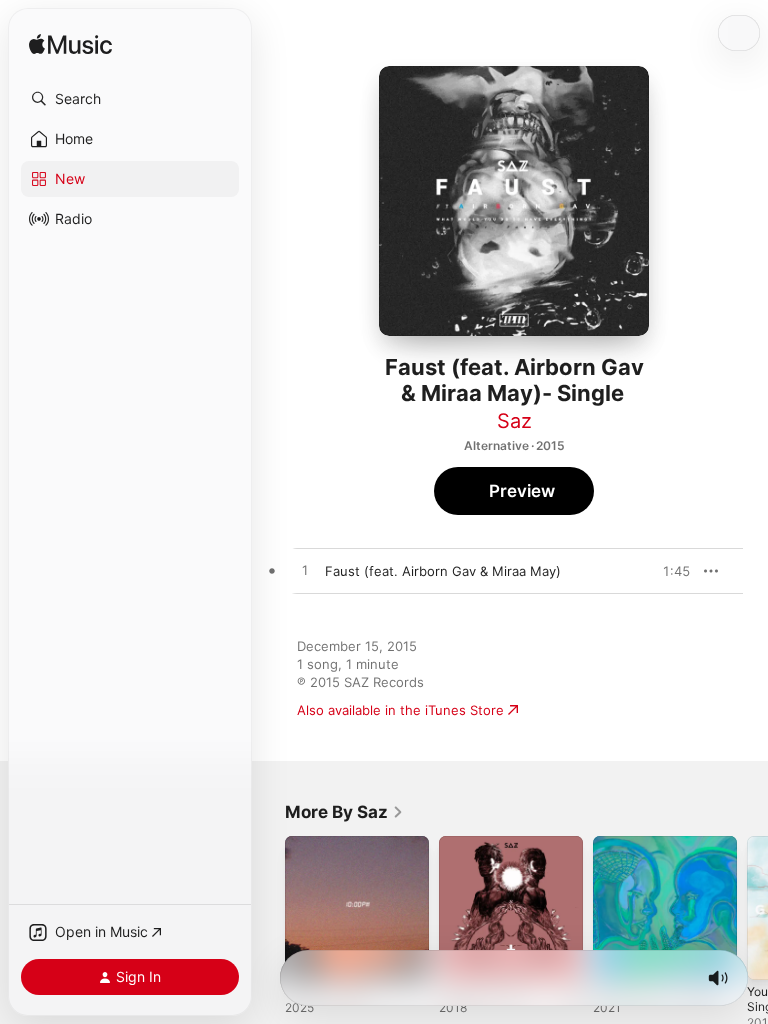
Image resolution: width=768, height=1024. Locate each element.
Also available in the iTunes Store (400, 710)
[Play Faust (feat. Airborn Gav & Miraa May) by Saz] (305, 571)
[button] (130, 99)
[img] (70, 45)
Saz (514, 421)
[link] (344, 812)
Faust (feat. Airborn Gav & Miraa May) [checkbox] (443, 571)
